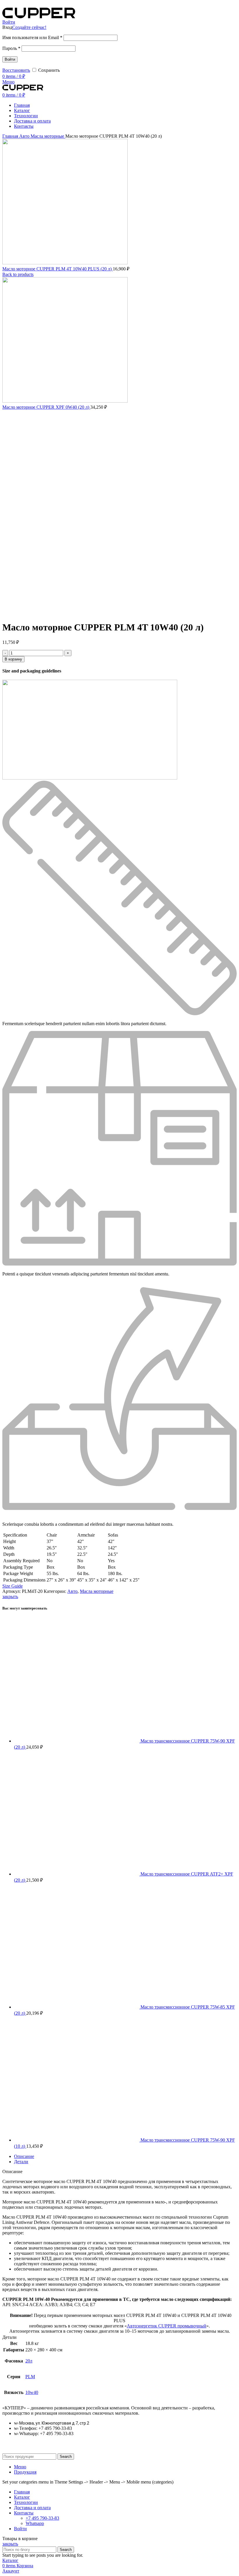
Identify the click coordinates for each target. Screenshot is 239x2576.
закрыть (10, 1597)
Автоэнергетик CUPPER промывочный (167, 2326)
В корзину (13, 659)
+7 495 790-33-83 (42, 2518)
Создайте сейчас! (29, 27)
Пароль (11, 48)
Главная (11, 136)
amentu (161, 1274)
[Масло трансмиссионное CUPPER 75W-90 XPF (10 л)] (77, 2140)
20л (29, 2361)
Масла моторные (48, 136)
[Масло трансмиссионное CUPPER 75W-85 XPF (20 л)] (77, 2007)
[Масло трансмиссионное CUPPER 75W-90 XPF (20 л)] (77, 1741)
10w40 (32, 2392)
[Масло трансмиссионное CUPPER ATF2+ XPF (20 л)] (77, 1874)
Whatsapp (35, 2523)
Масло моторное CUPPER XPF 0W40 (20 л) (46, 407)
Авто (25, 136)
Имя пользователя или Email (32, 37)
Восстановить (16, 70)
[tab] (125, 2156)
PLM (30, 2377)
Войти (10, 59)
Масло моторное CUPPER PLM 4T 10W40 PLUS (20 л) (58, 269)
